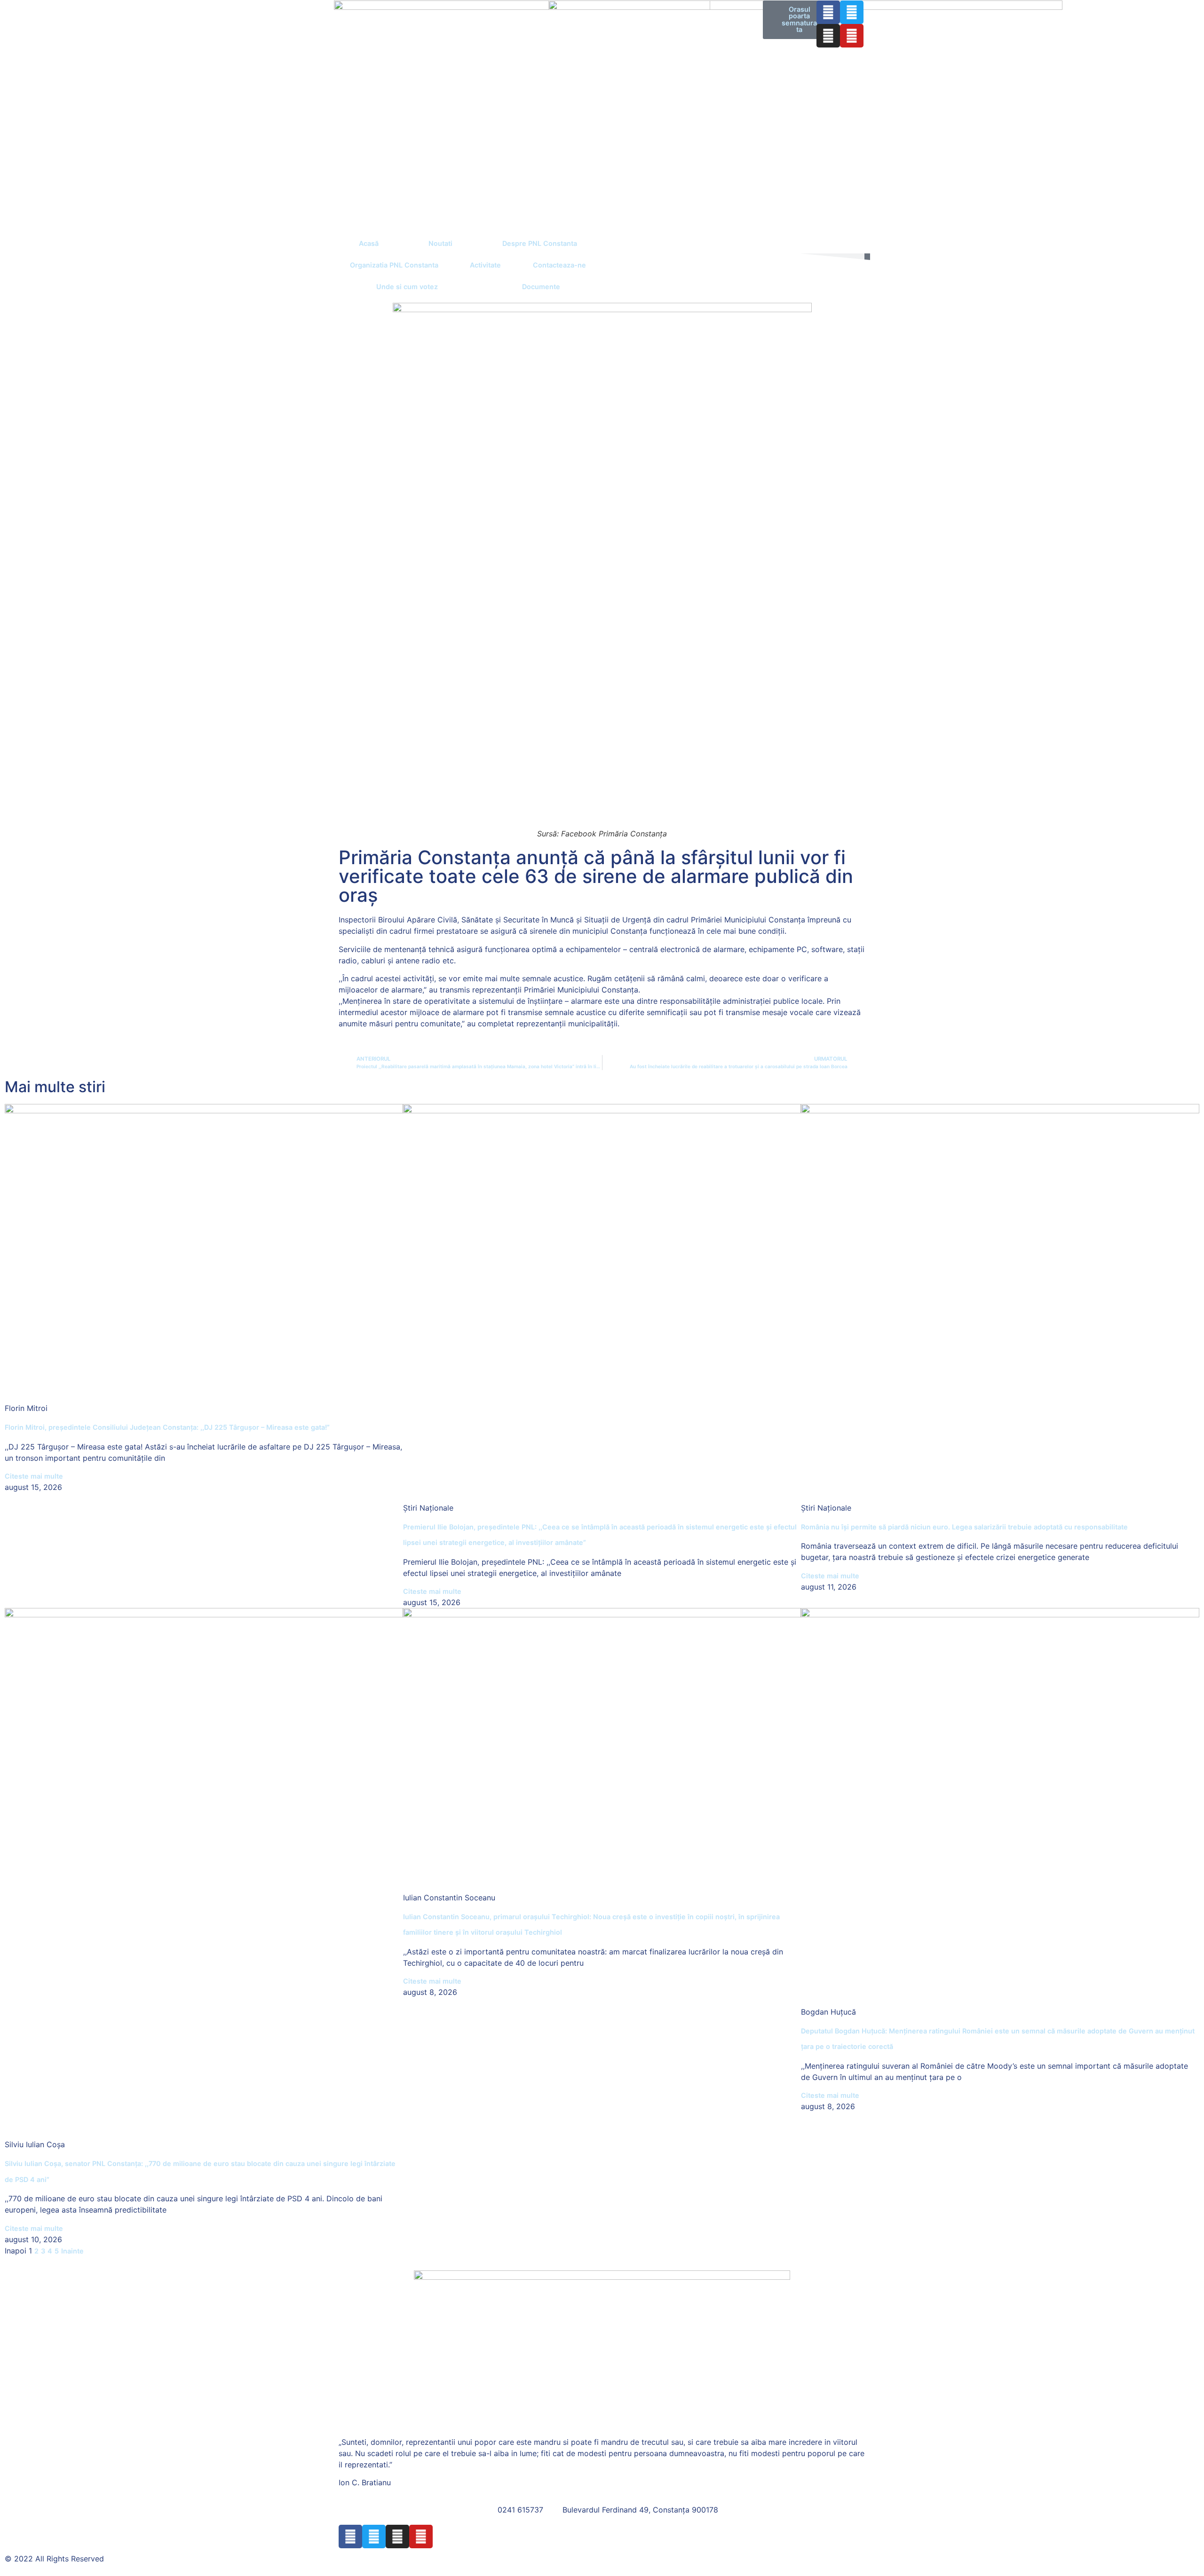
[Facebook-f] (828, 12)
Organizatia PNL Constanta (394, 265)
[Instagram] (828, 36)
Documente (541, 287)
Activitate (485, 265)
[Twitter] (852, 12)
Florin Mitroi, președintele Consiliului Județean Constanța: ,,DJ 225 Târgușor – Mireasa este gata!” (167, 1427)
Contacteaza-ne (559, 265)
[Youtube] (852, 36)
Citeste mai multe (34, 1476)
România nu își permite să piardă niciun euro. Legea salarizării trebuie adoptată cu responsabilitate (964, 1527)
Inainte (72, 2251)
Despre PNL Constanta (540, 243)
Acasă (369, 243)
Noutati (440, 243)
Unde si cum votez (407, 287)
